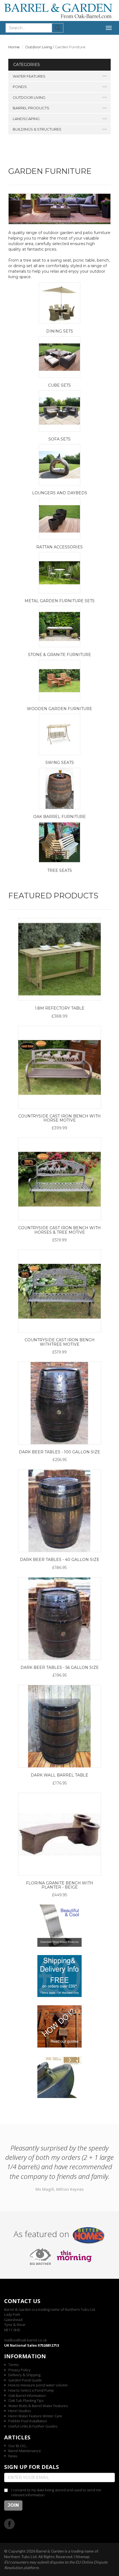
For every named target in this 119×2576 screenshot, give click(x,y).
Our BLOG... (18, 2446)
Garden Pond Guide (25, 2380)
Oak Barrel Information (27, 2396)
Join (13, 2505)
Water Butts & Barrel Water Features (38, 2406)
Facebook (10, 2524)
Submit (58, 28)
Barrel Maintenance (25, 2451)
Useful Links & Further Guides (33, 2426)
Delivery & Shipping (24, 2375)
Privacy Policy (19, 2370)
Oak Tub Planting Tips (26, 2400)
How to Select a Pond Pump (31, 2390)
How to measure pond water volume (38, 2385)
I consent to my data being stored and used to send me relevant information (56, 2493)
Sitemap (83, 2557)
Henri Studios (20, 2411)
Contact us (22, 2301)
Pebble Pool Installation (28, 2421)
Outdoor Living (39, 47)
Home (14, 47)
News (13, 2456)
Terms (13, 2365)
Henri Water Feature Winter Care (35, 2416)
